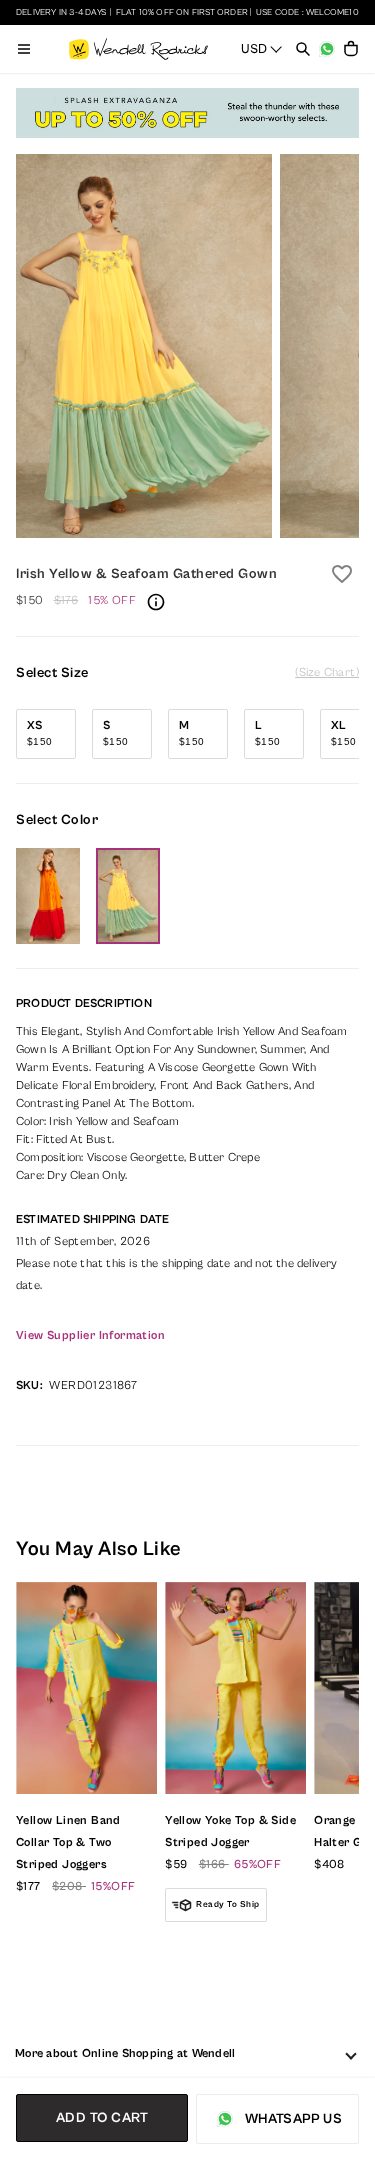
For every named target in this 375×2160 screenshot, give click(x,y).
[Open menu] (24, 49)
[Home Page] (138, 49)
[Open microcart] (351, 49)
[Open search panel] (303, 49)
